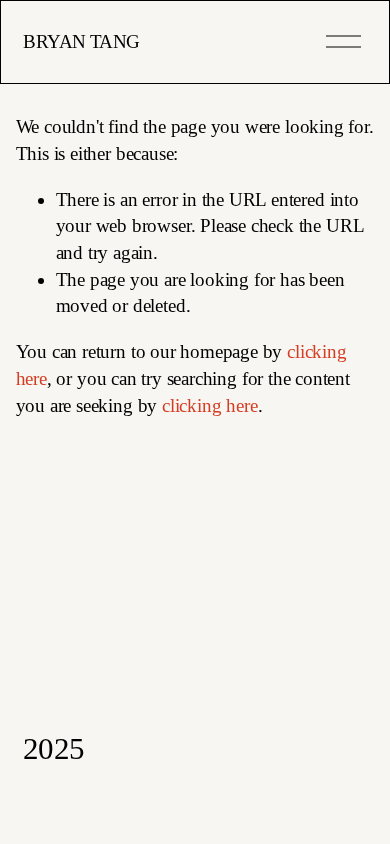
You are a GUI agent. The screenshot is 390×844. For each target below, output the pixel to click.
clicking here (210, 405)
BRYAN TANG (81, 41)
